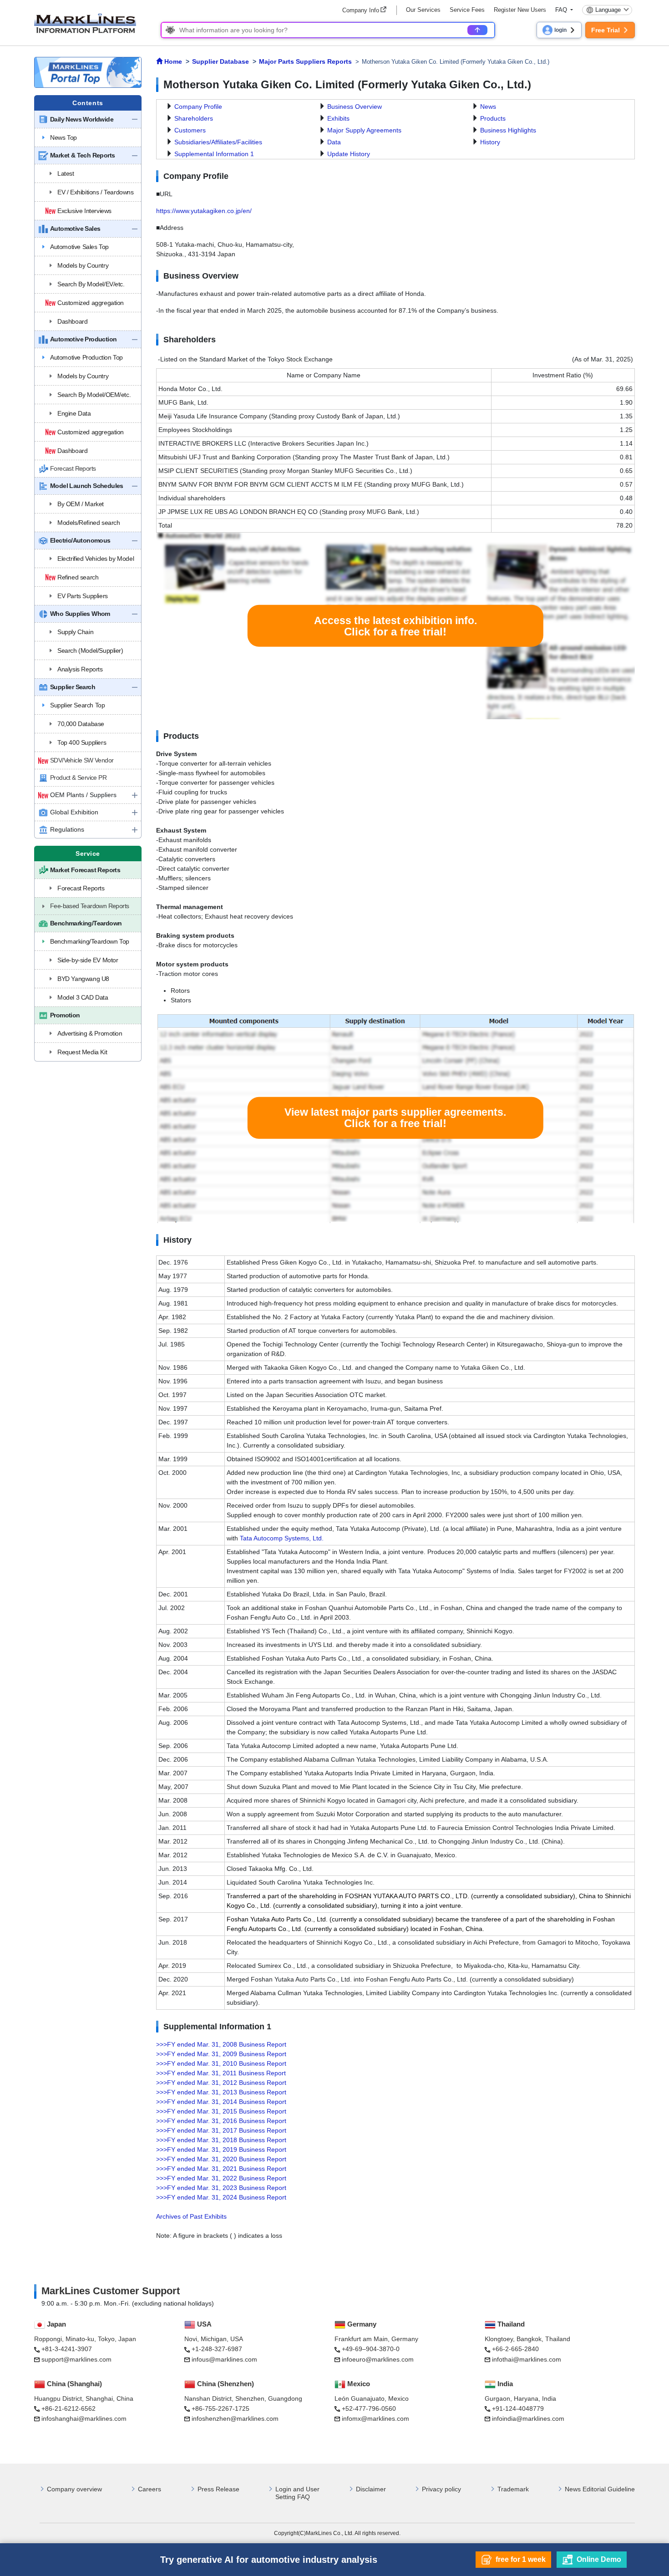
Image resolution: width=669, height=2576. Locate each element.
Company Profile (198, 107)
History (490, 142)
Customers (190, 130)
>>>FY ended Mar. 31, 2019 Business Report (221, 2149)
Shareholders (194, 118)
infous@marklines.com (224, 2359)
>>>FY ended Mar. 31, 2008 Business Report (221, 2044)
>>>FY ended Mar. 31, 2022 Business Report (221, 2178)
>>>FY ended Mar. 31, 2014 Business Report (221, 2102)
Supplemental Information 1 (214, 154)
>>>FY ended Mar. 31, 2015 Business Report (221, 2111)
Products (493, 118)
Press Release (218, 2489)
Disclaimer (371, 2489)
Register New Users (520, 10)
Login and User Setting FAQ (297, 2493)
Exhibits (338, 118)
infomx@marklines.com (375, 2418)
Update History (349, 154)
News (488, 107)
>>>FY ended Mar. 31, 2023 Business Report (221, 2188)
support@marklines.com (76, 2359)
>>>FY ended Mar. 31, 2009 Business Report (221, 2054)
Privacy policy (441, 2489)
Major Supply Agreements (364, 130)
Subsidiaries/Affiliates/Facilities (218, 142)
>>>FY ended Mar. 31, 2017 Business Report (221, 2130)
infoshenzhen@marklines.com (235, 2418)
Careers (150, 2489)
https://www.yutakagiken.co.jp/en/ (204, 211)
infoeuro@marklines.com (378, 2359)
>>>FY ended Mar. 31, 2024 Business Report (221, 2197)
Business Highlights (508, 130)
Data (334, 142)
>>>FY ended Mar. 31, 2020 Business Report (221, 2159)
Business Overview (355, 107)
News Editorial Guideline (600, 2489)
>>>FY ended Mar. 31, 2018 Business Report (221, 2140)
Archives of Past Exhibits (191, 2216)
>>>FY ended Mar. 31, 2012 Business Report (221, 2083)
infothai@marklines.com (527, 2359)
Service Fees (467, 10)
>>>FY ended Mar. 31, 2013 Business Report (221, 2092)
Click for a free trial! (395, 626)
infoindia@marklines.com (528, 2418)
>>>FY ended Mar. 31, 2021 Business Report (221, 2169)
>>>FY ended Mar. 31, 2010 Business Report (221, 2063)
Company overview (74, 2489)
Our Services (423, 10)
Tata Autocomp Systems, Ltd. (282, 1538)
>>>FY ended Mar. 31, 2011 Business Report (221, 2073)
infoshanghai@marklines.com (84, 2418)
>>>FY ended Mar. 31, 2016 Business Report (221, 2121)
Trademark (513, 2489)
